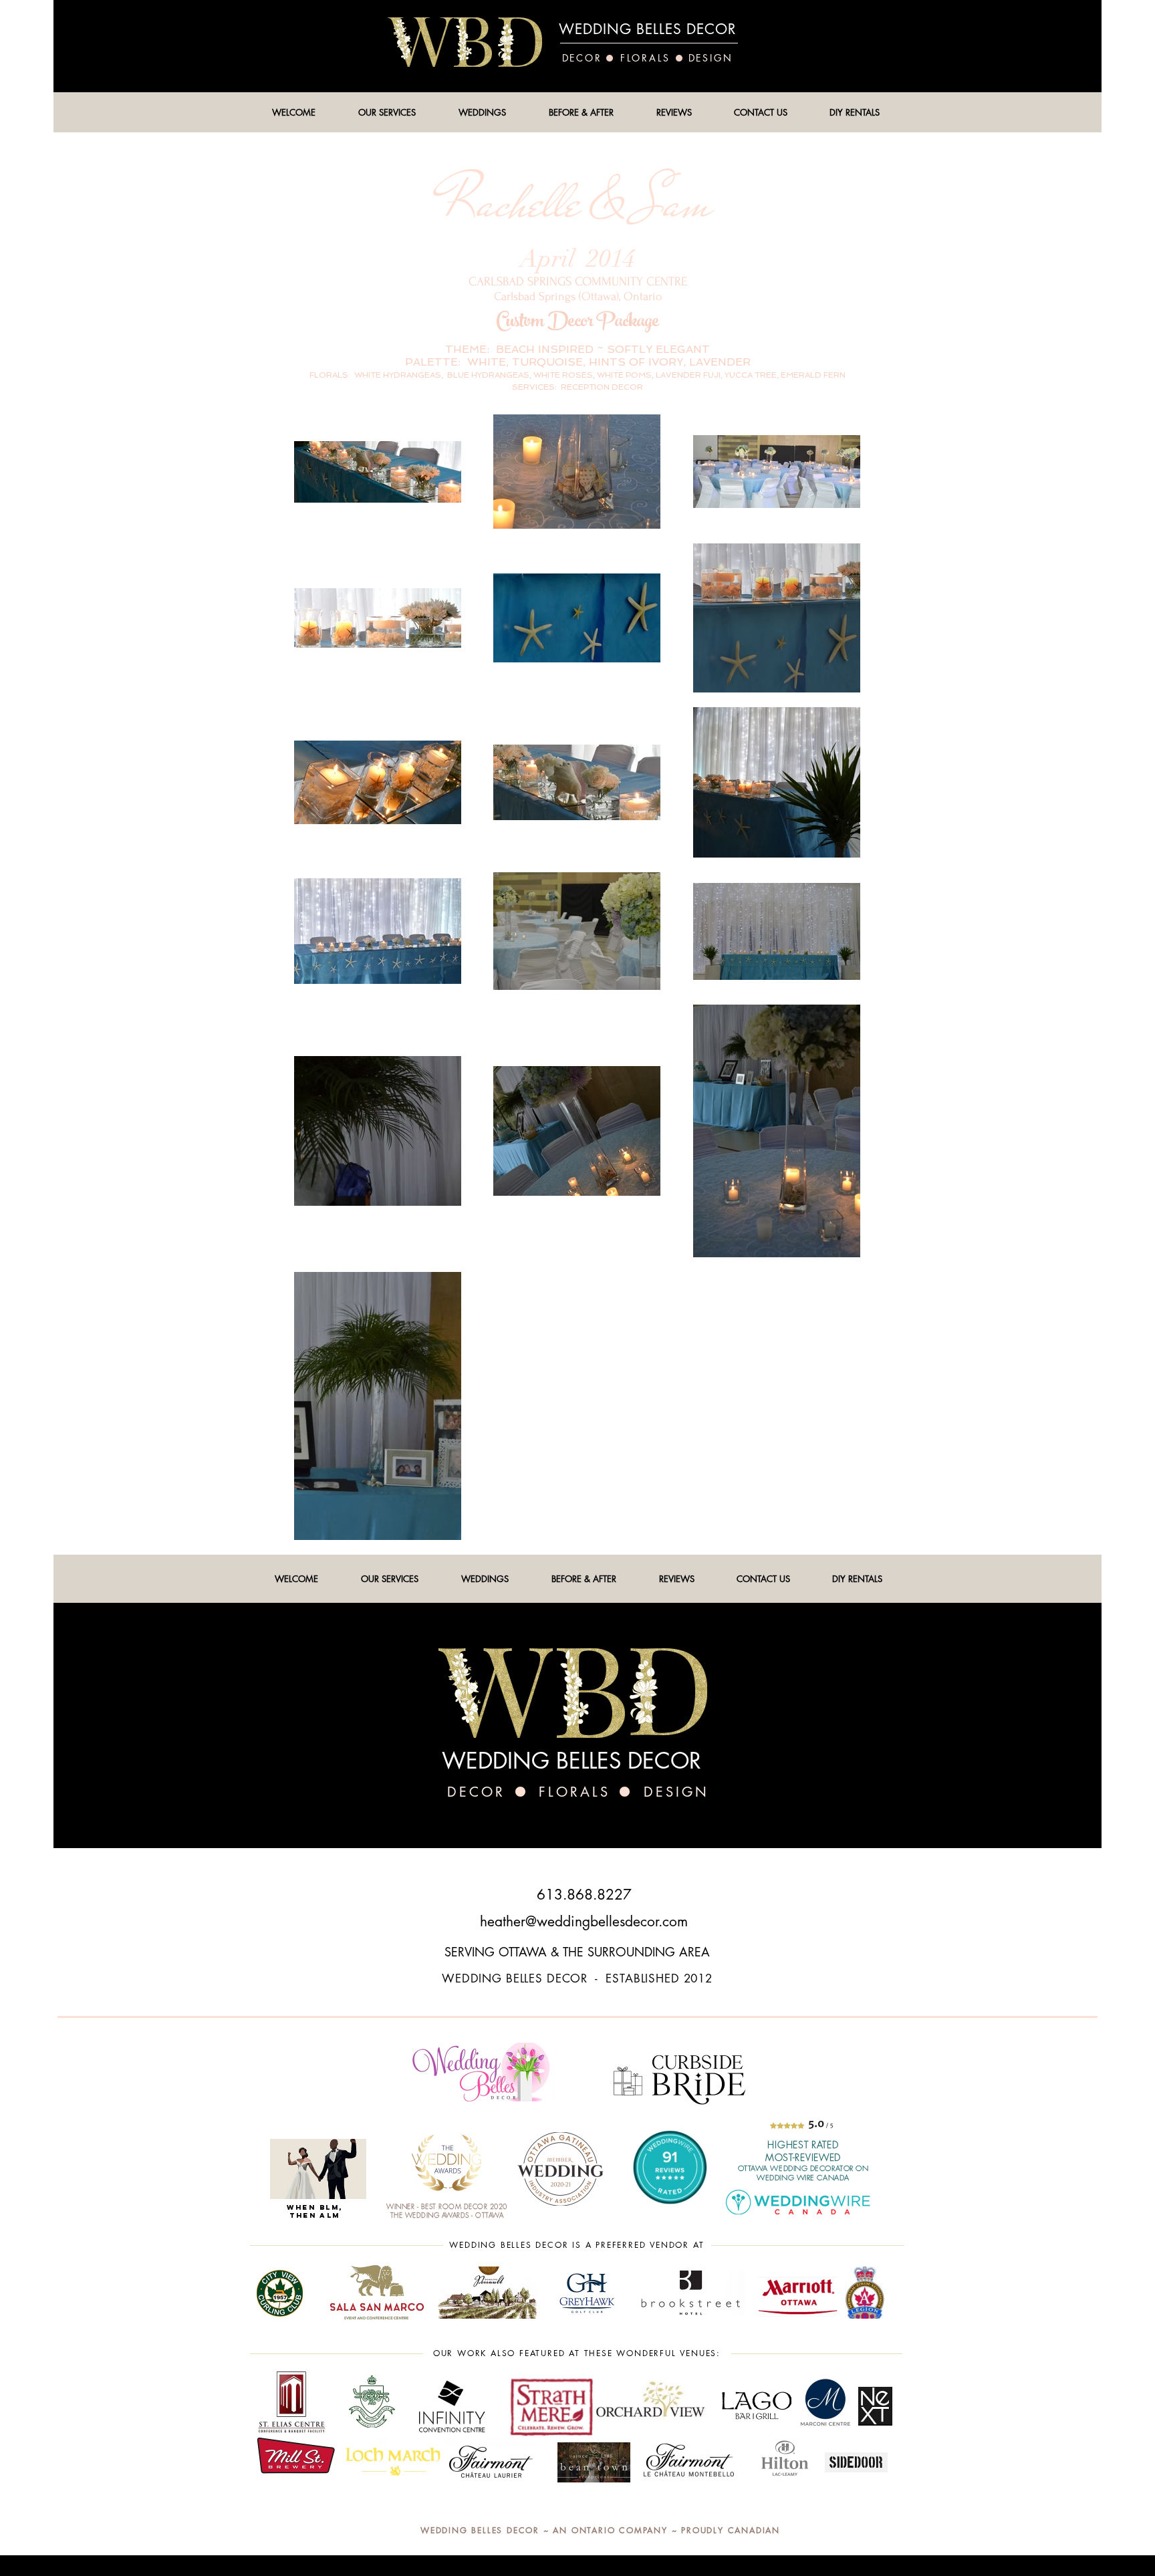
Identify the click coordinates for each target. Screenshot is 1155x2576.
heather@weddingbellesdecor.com (584, 1921)
